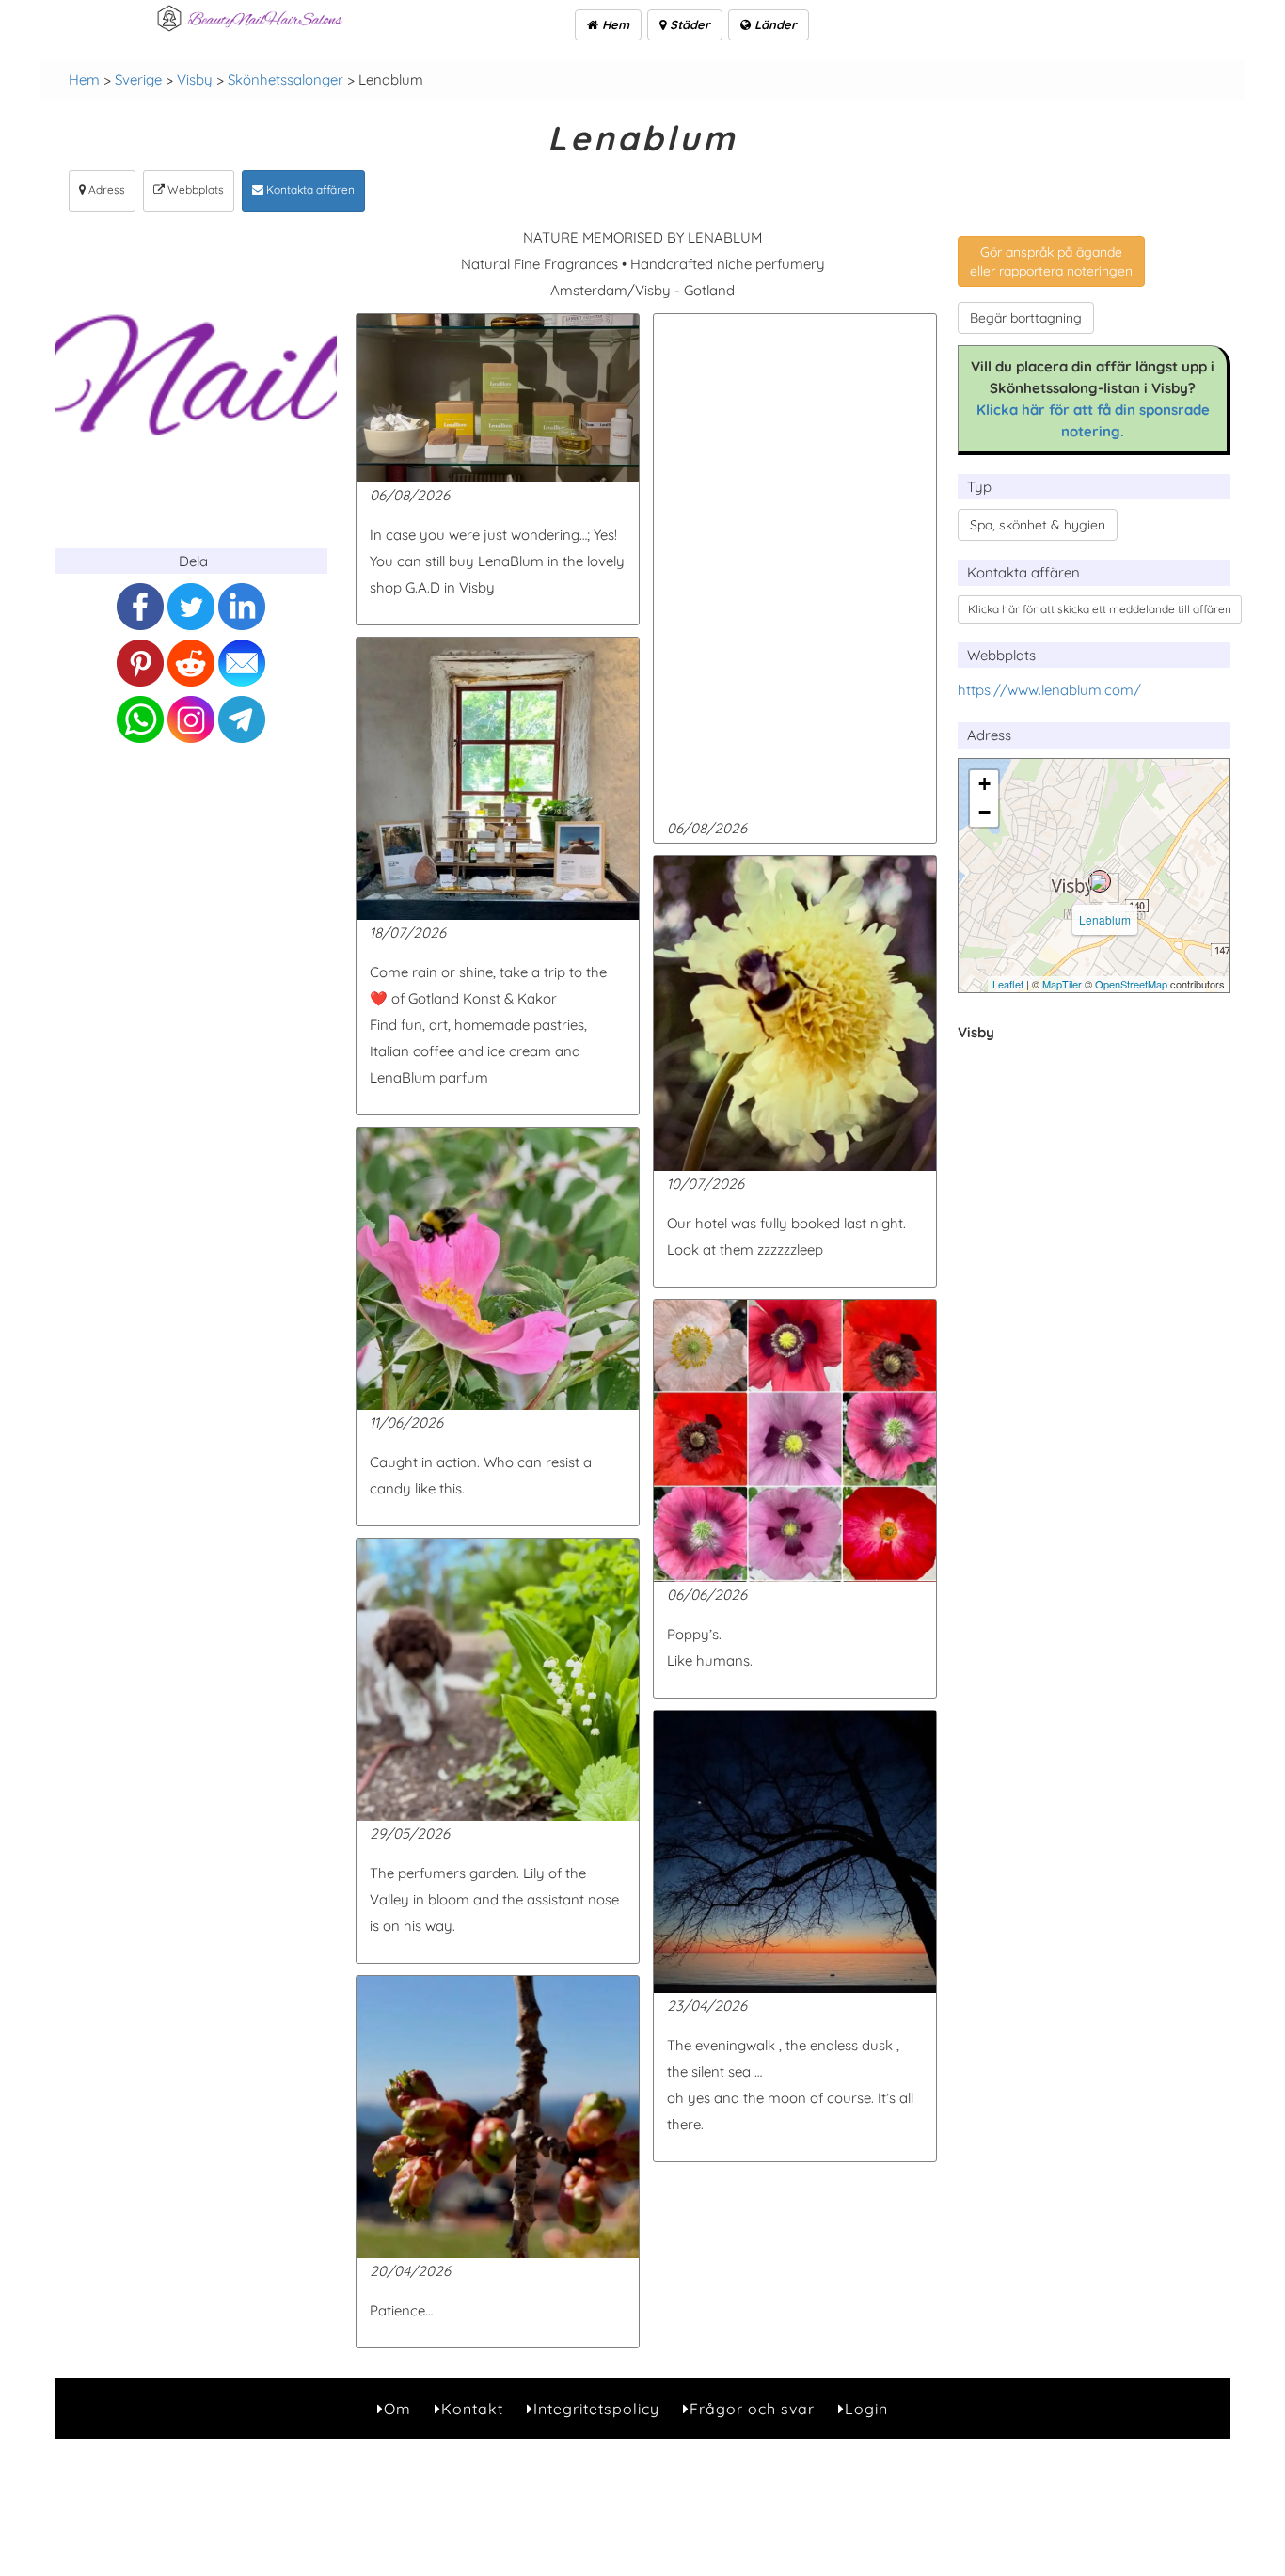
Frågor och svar (752, 2409)
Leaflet (1008, 984)
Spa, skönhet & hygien (1038, 525)
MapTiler (1062, 984)
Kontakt (472, 2409)
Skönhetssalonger (286, 79)
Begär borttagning (1026, 318)
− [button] (984, 812)
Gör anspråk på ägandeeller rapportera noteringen (1051, 261)
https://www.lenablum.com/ (1049, 690)
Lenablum (1105, 919)
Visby (195, 79)
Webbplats (194, 190)
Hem (614, 24)
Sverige (138, 79)
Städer (688, 24)
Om (397, 2409)
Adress (105, 190)
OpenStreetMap (1131, 984)
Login (866, 2409)
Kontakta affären (309, 190)
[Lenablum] (1100, 881)
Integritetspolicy (596, 2409)
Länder (774, 24)
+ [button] (984, 784)
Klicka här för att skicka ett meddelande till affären (1100, 609)
